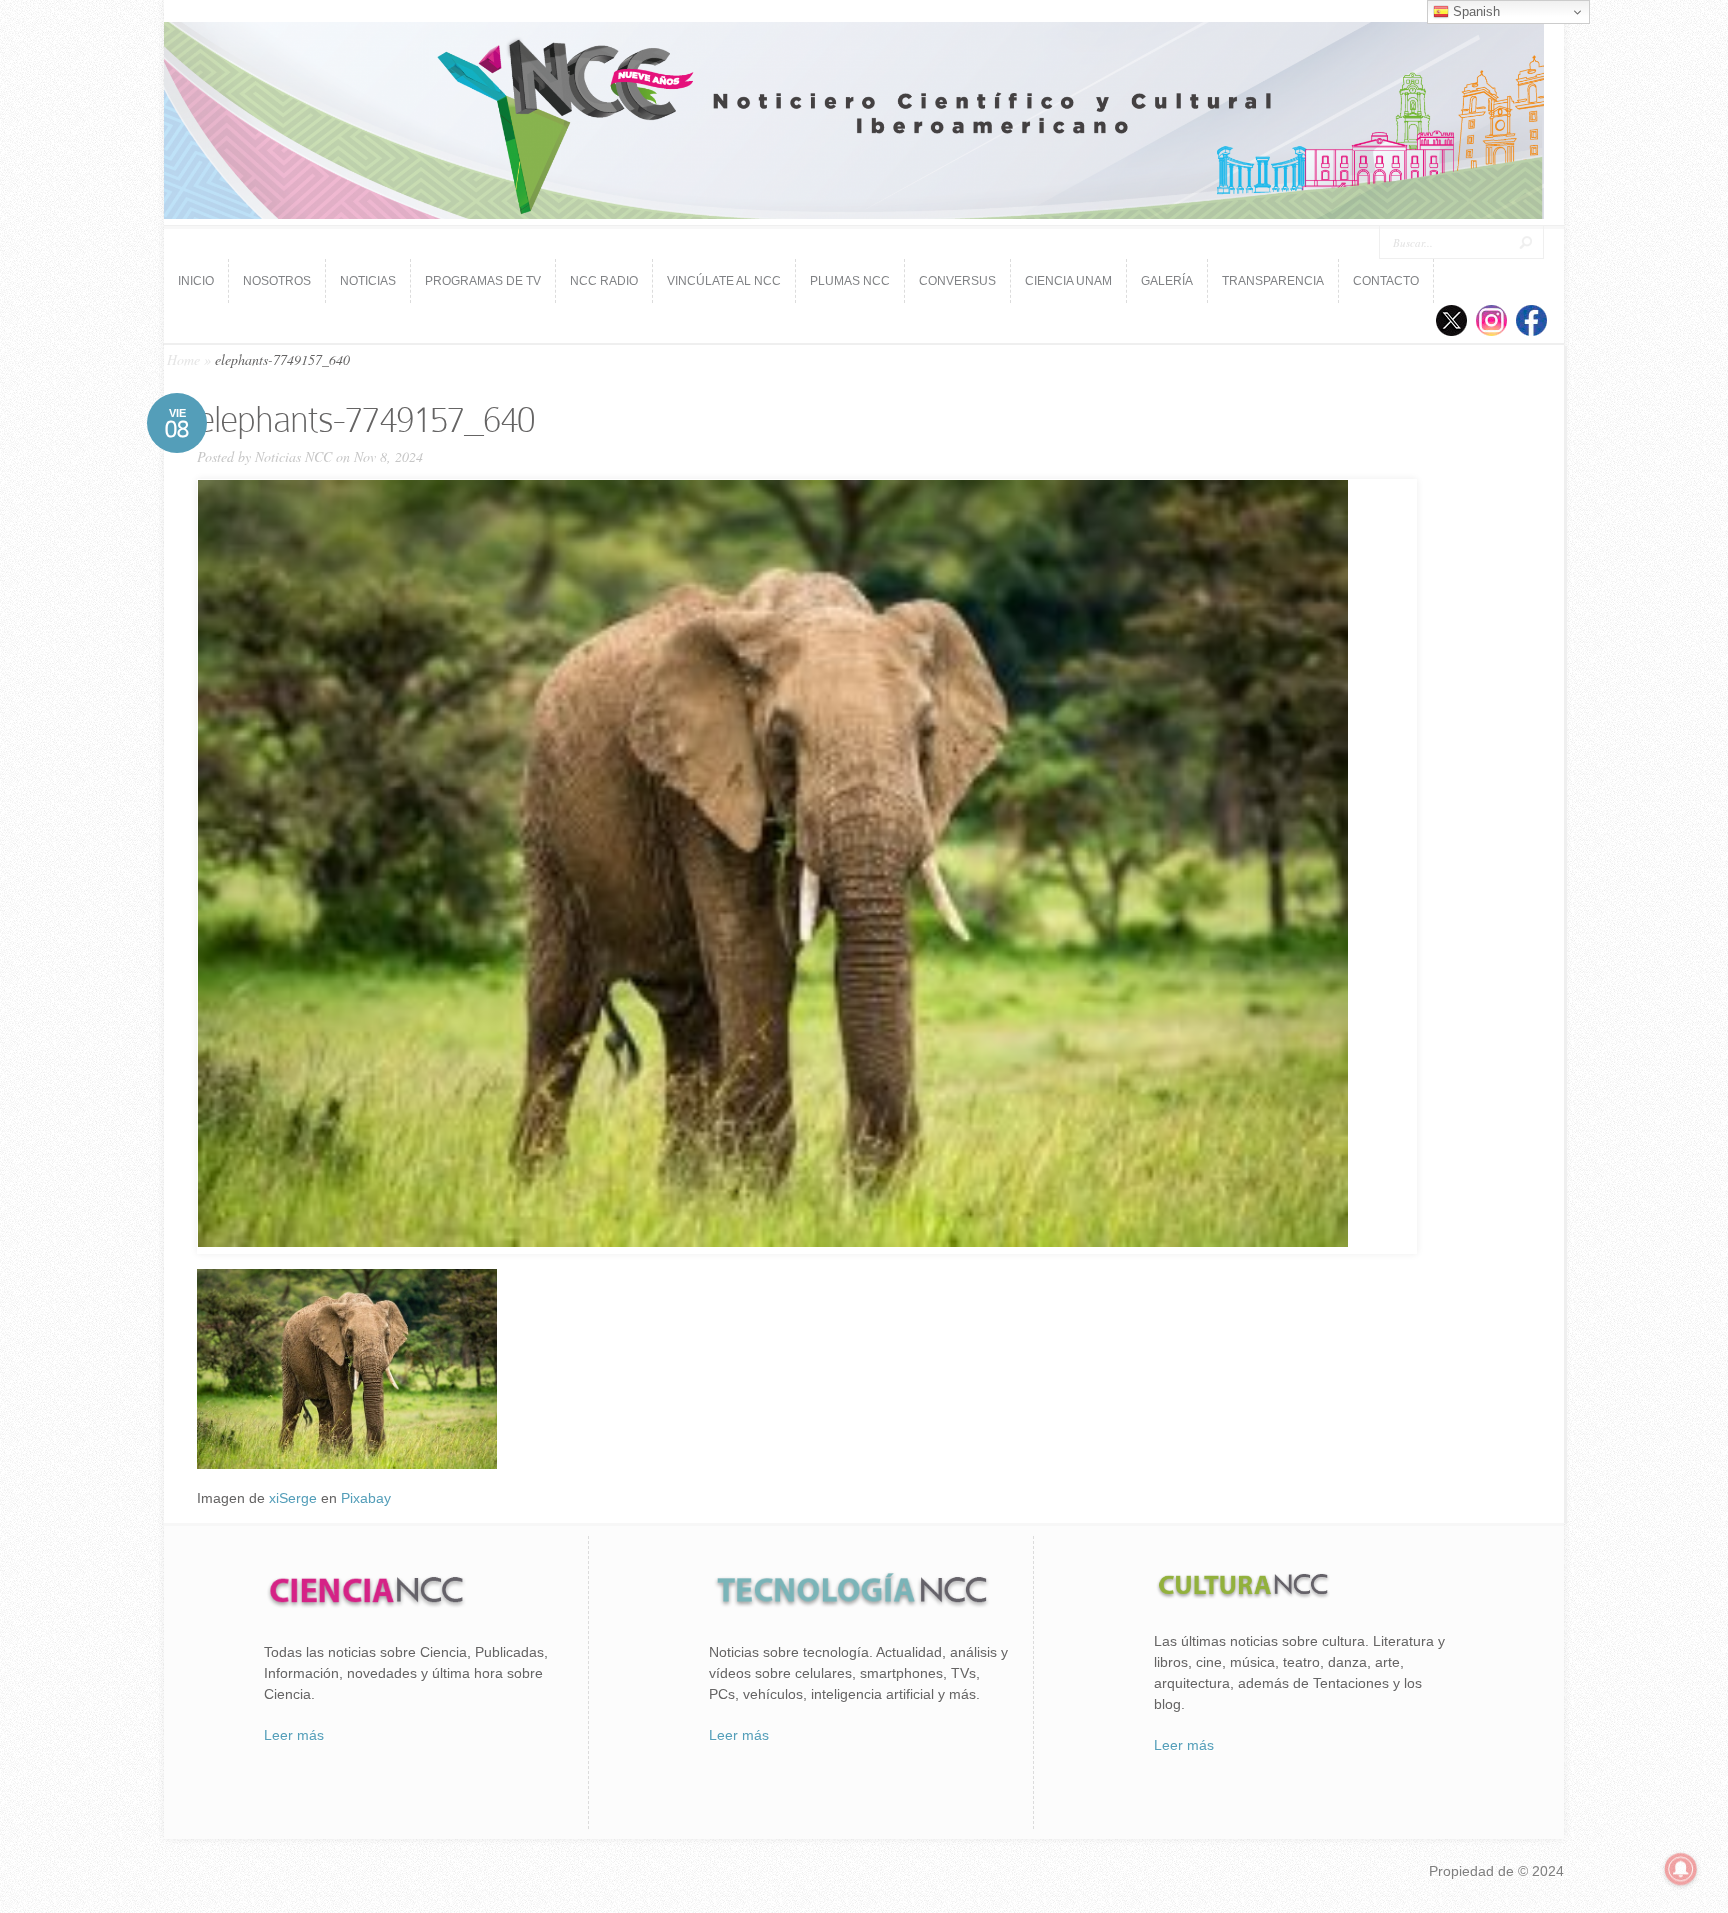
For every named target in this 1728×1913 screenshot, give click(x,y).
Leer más (294, 1735)
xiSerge (293, 1498)
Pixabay (366, 1498)
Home (183, 359)
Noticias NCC (293, 456)
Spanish (1474, 11)
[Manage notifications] (1681, 1869)
